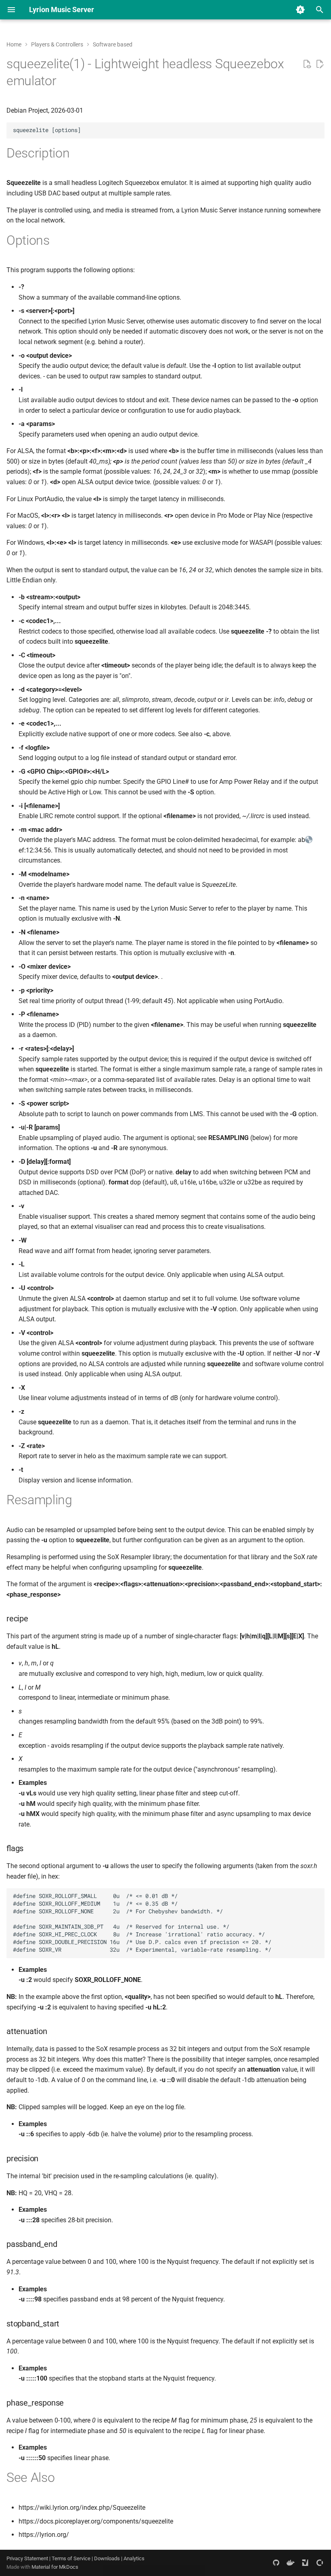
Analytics (134, 2558)
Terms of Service (71, 2558)
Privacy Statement (27, 2558)
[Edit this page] (320, 64)
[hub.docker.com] (291, 2563)
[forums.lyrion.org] (305, 2563)
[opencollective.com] (320, 2563)
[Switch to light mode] (300, 10)
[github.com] (276, 2563)
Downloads (107, 2558)
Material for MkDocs (55, 2567)
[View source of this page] (307, 64)
